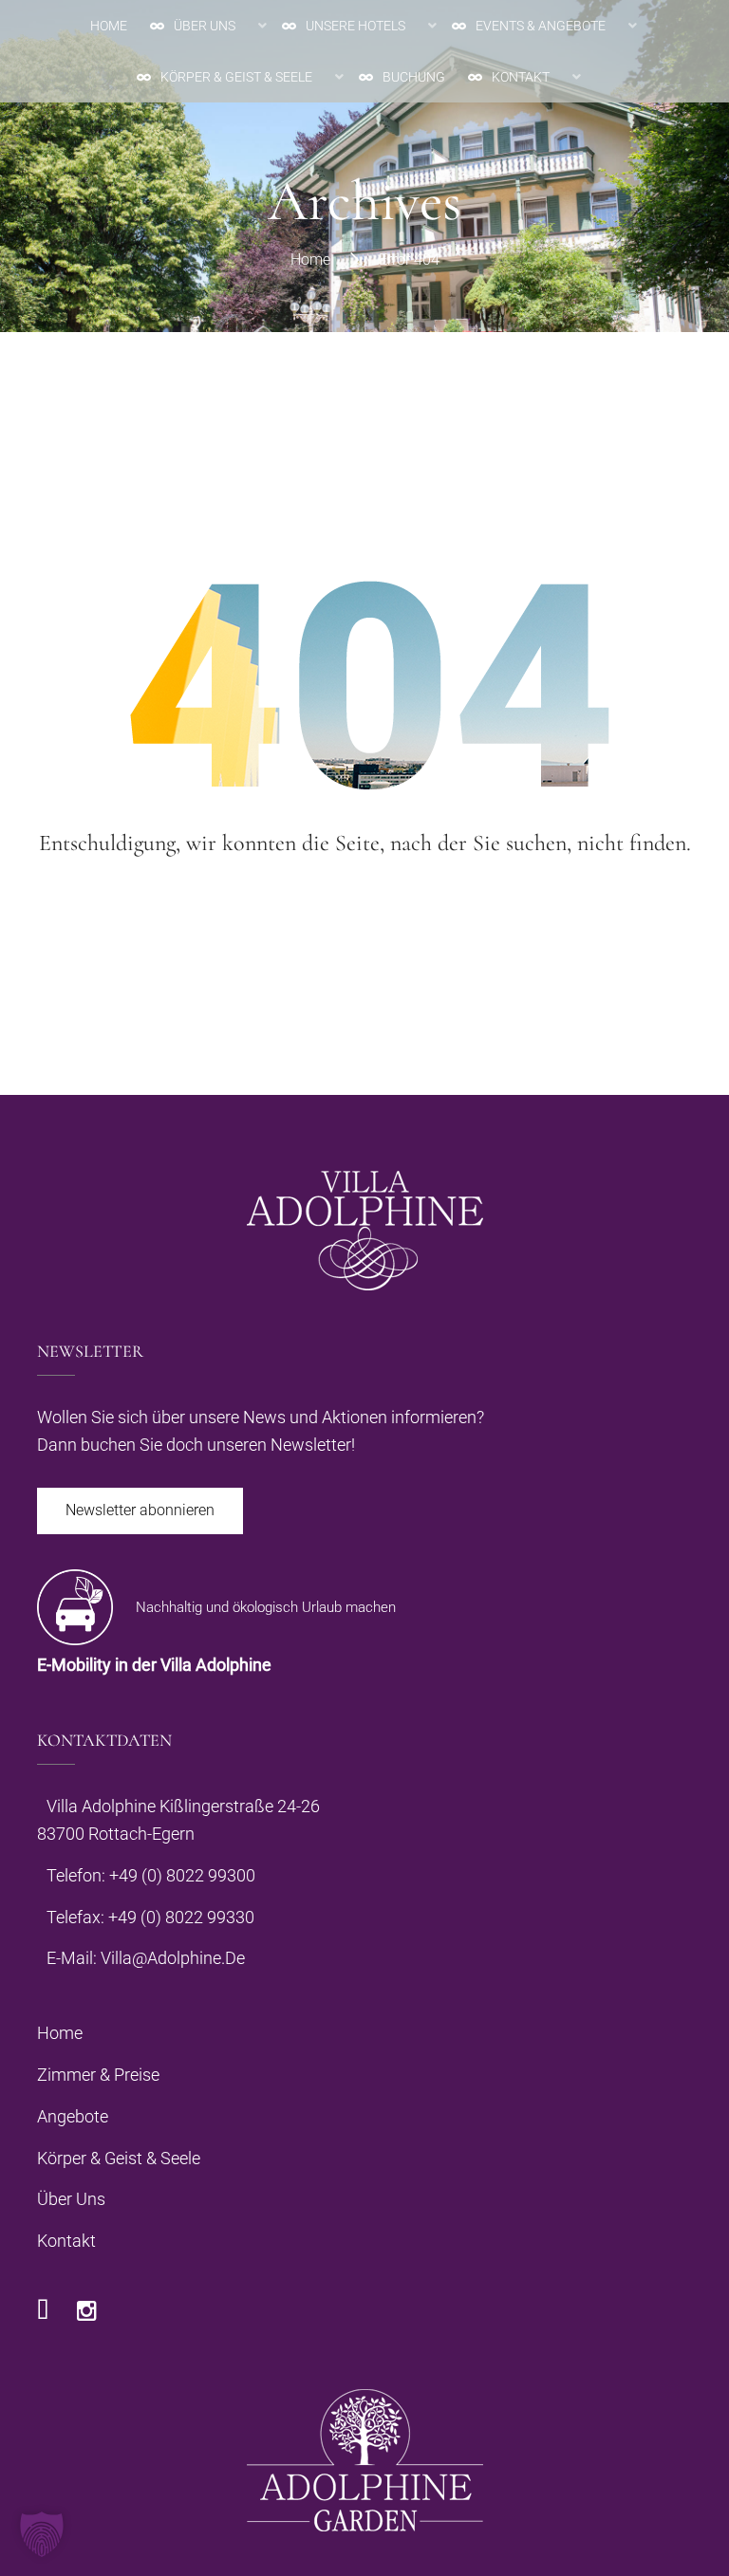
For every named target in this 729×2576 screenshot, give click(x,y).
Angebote (73, 2116)
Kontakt (66, 2241)
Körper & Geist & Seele (119, 2158)
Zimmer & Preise (98, 2075)
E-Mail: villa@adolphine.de (146, 1958)
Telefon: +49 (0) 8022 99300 (151, 1875)
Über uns (71, 2199)
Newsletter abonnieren (140, 1510)
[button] (42, 2534)
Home (310, 259)
